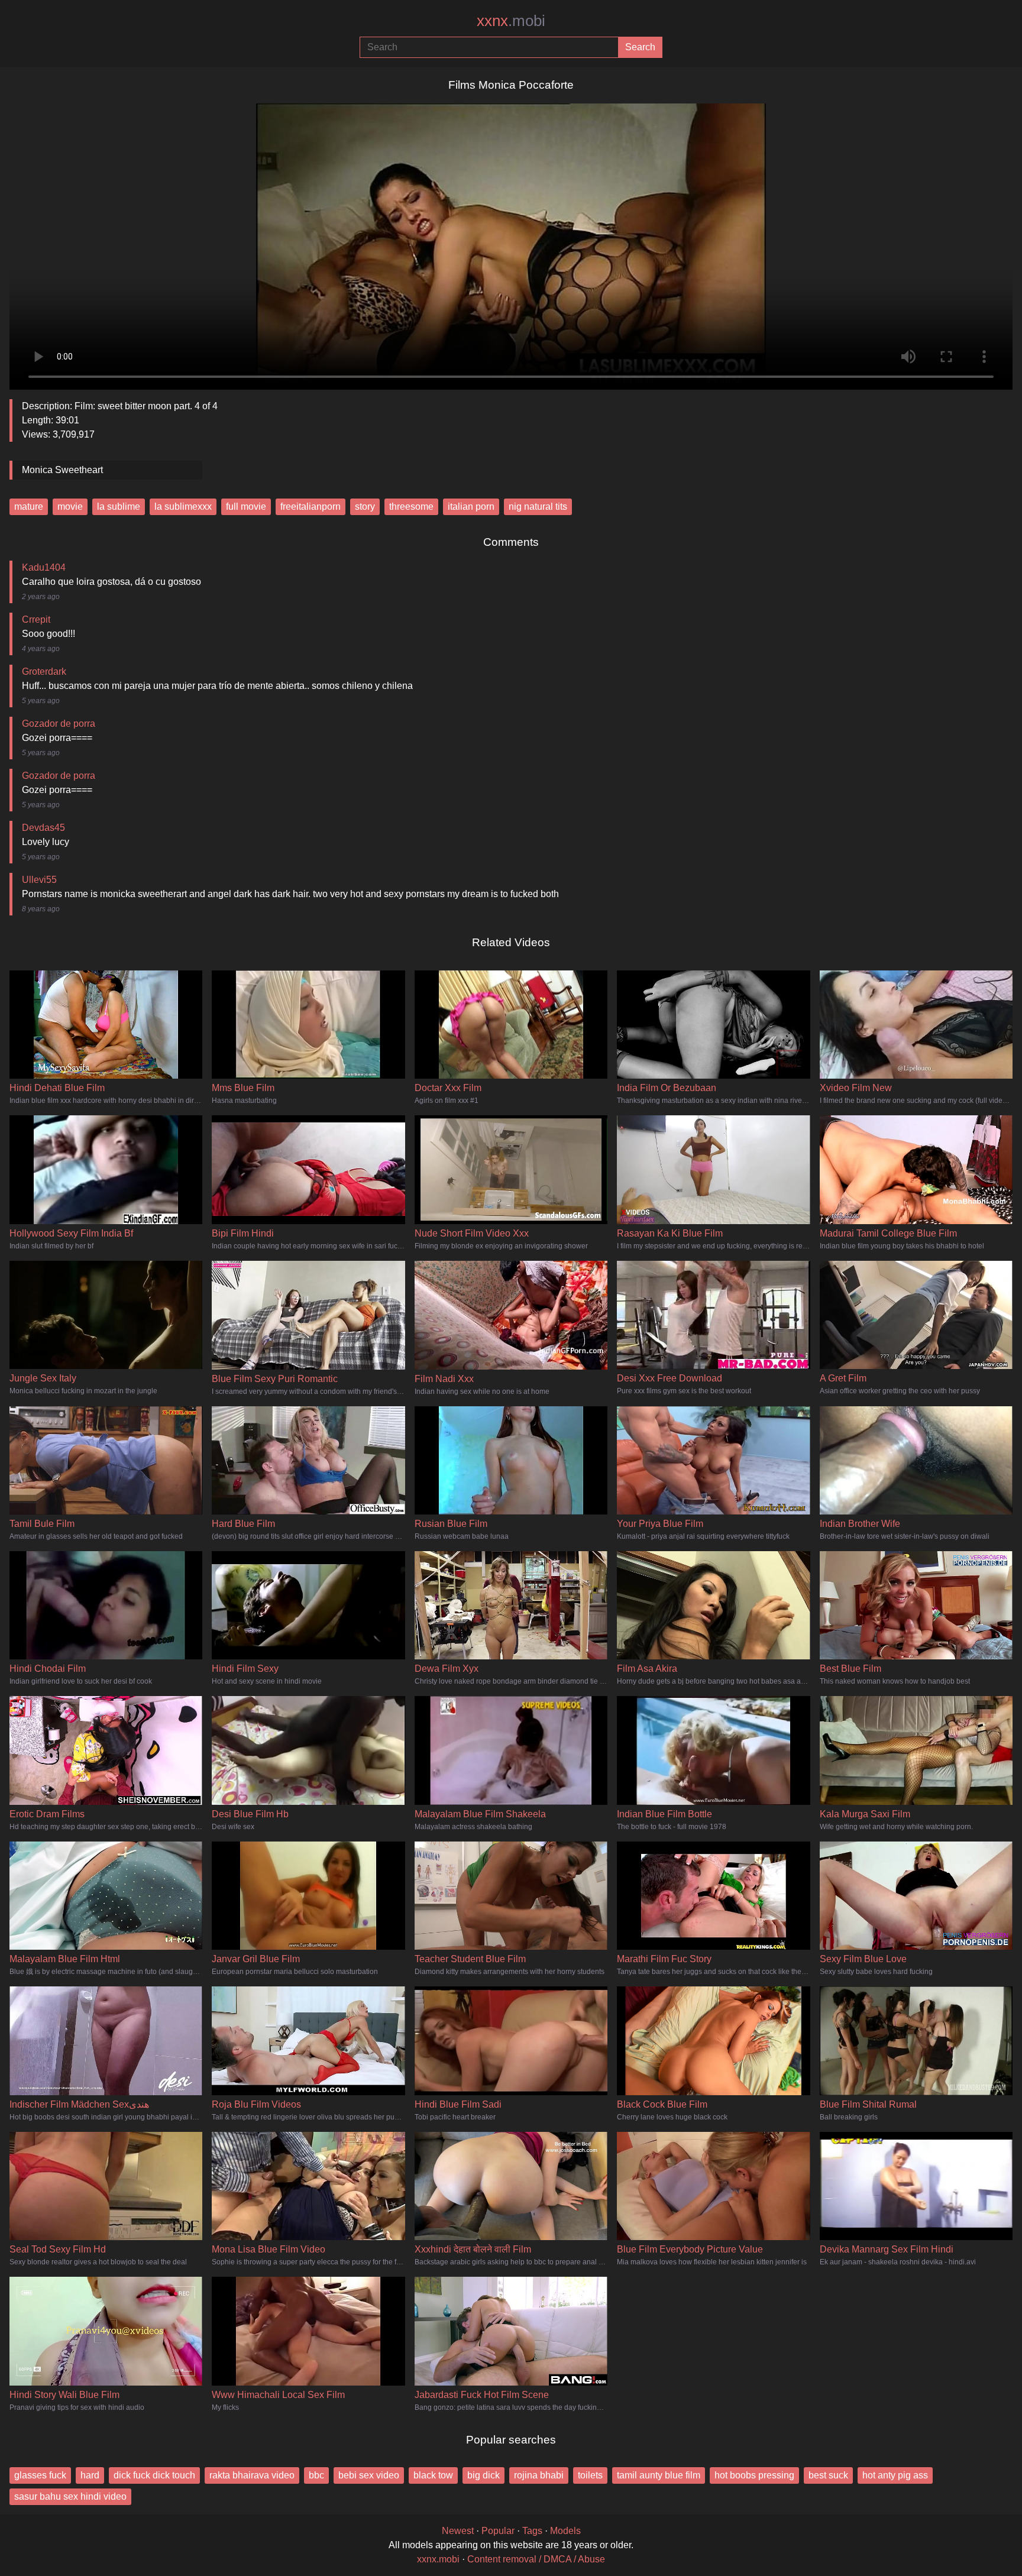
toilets (590, 2475)
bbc (316, 2475)
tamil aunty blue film (659, 2475)
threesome (411, 507)
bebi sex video (369, 2475)
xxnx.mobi (438, 2559)
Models (565, 2531)
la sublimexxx (183, 507)
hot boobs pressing (754, 2475)
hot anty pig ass (895, 2475)
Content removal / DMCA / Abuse (536, 2559)
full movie (246, 507)
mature (29, 507)
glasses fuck (40, 2475)
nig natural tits (538, 507)
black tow (433, 2475)
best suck (828, 2475)
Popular (498, 2531)
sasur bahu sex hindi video (70, 2496)
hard (90, 2475)
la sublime (119, 507)
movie (70, 507)
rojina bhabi (539, 2475)
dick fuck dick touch (154, 2475)
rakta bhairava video (252, 2475)
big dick (483, 2475)
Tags (532, 2531)
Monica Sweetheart (62, 470)
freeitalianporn (311, 507)
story (365, 507)
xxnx (511, 21)
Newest (458, 2531)
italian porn (471, 507)
